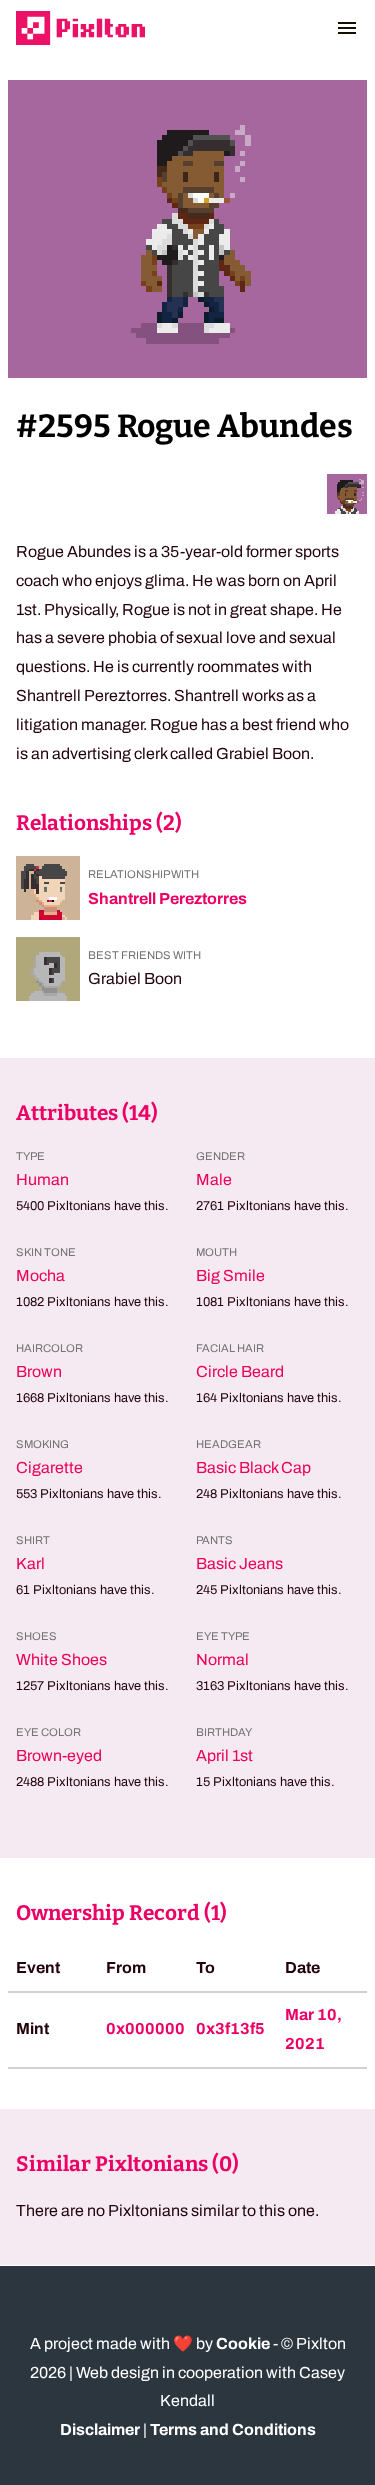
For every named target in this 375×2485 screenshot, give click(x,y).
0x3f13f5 (230, 2028)
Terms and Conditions (233, 2429)
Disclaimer (100, 2429)
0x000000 (145, 2028)
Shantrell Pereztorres (167, 898)
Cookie (243, 2343)
